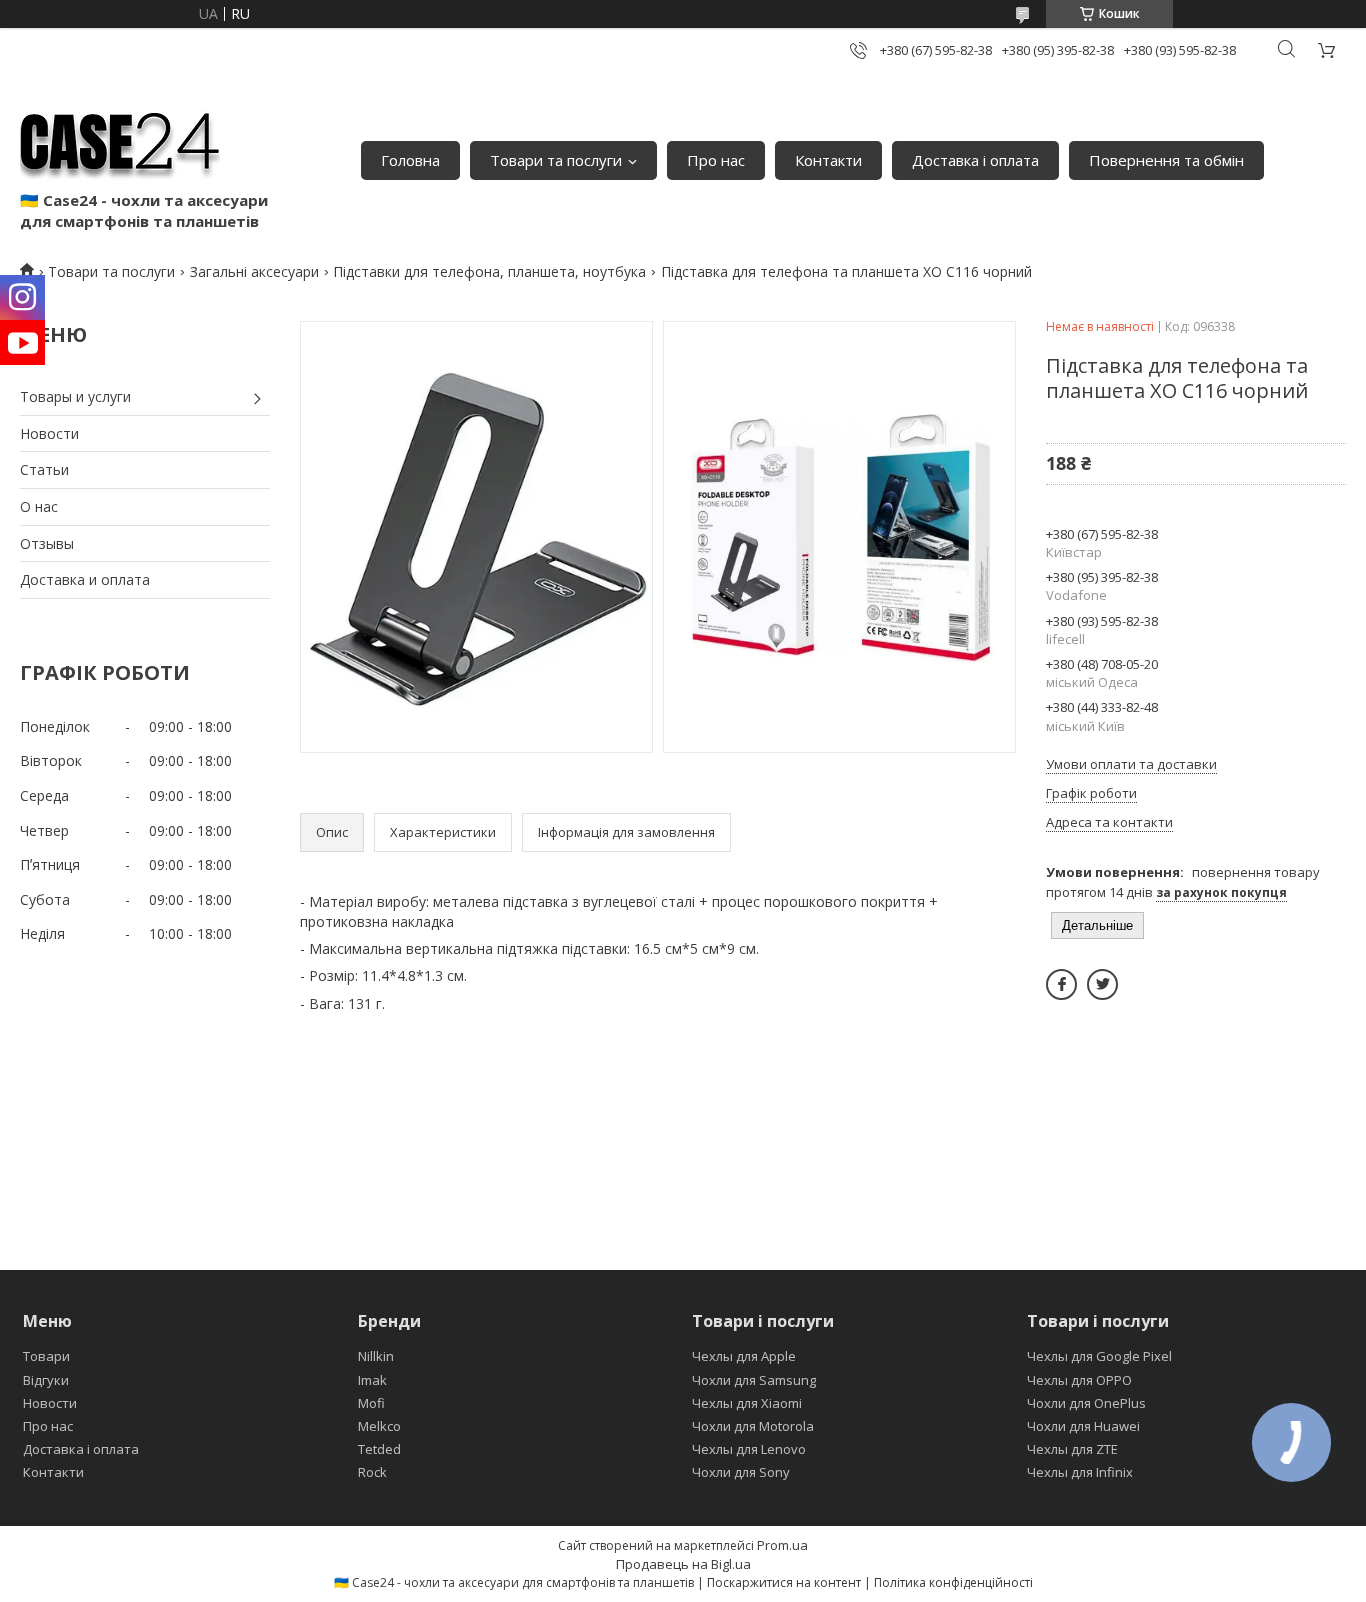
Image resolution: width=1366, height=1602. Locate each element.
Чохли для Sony (741, 1472)
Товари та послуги (556, 160)
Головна (410, 160)
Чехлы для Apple (744, 1356)
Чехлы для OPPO (1079, 1380)
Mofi (371, 1403)
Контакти (828, 160)
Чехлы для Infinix (1080, 1472)
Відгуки (46, 1380)
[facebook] (1061, 984)
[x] (1102, 984)
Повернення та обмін (1166, 160)
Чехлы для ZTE (1072, 1449)
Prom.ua (782, 1545)
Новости (49, 433)
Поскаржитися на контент (784, 1582)
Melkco (379, 1426)
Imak (372, 1380)
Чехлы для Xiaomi (747, 1403)
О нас (39, 506)
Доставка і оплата (975, 160)
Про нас (716, 160)
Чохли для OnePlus (1086, 1403)
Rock (372, 1472)
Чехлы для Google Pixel (1099, 1356)
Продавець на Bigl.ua (683, 1564)
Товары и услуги (75, 396)
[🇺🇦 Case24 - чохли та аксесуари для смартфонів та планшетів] (120, 140)
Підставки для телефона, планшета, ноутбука (489, 271)
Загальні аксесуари (254, 271)
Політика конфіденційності (953, 1582)
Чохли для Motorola (753, 1426)
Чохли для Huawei (1083, 1426)
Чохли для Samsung (754, 1380)
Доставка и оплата (85, 579)
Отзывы (47, 543)
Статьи (44, 469)
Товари (46, 1356)
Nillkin (376, 1356)
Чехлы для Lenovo (749, 1449)
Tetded (379, 1449)
